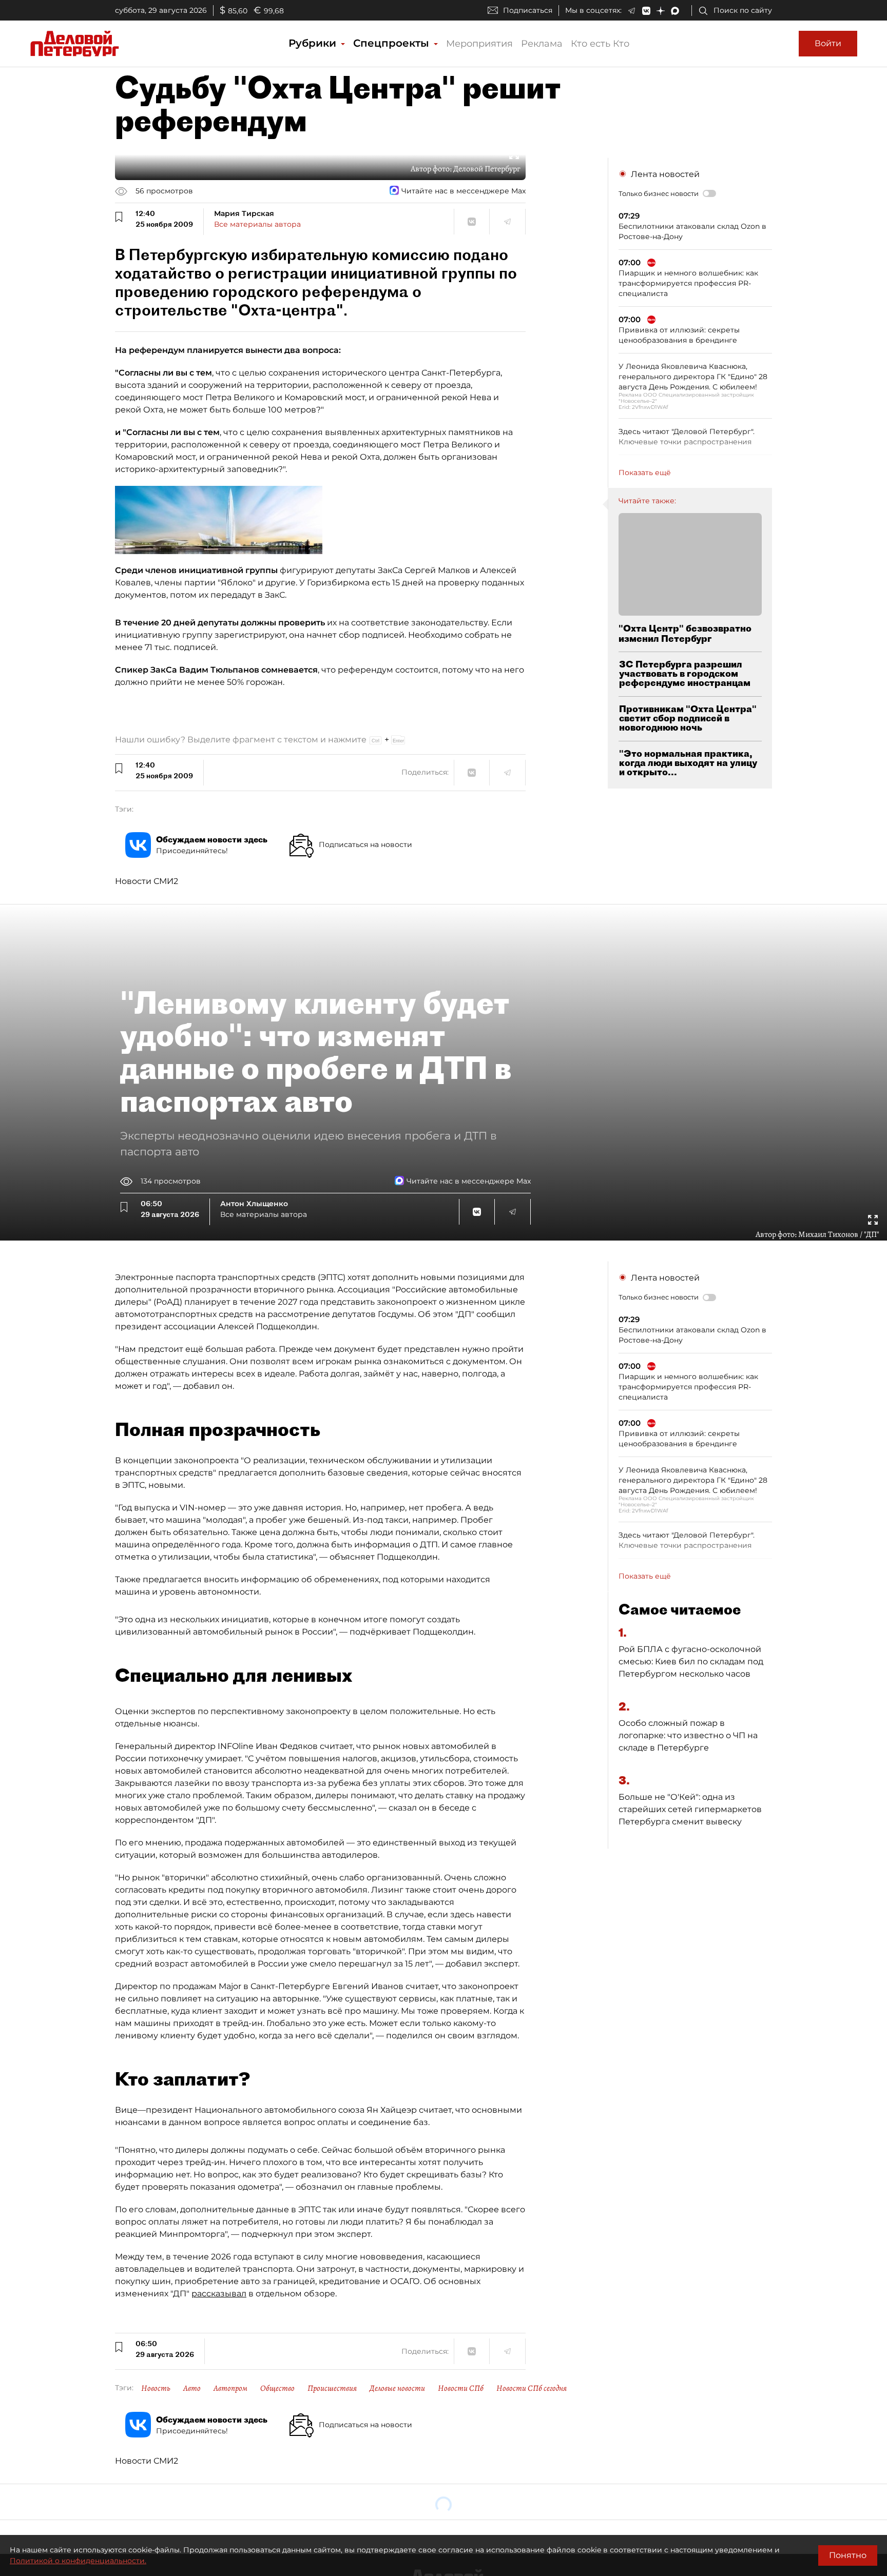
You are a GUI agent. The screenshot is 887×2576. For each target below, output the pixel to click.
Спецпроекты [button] (393, 43)
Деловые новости (397, 2388)
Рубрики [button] (314, 43)
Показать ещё (645, 473)
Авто (192, 2388)
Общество (277, 2388)
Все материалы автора (257, 224)
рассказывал (219, 2294)
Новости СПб (461, 2388)
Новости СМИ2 (147, 881)
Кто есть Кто (600, 44)
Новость (156, 2388)
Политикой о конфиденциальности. (78, 2561)
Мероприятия (479, 44)
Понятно (848, 2555)
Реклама (542, 44)
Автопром (230, 2388)
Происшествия (332, 2388)
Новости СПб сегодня (532, 2388)
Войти (828, 43)
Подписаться (528, 10)
